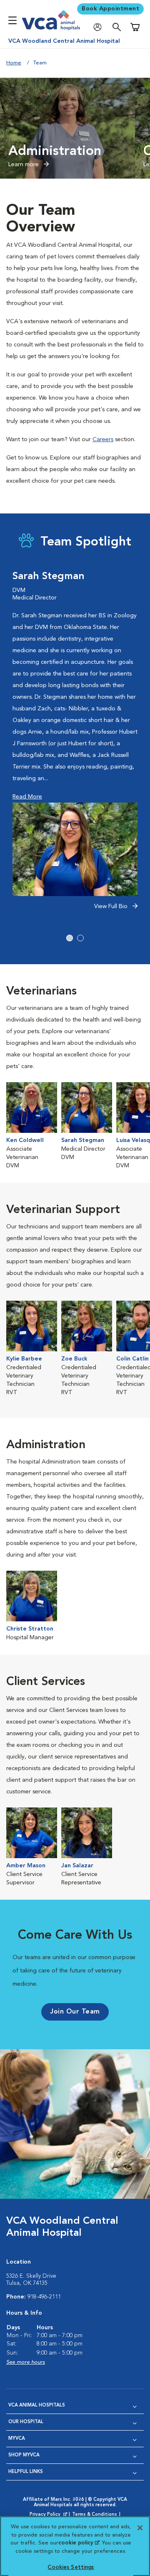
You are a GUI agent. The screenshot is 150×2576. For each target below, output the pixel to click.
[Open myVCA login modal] (100, 27)
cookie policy (79, 2543)
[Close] (140, 2528)
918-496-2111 (44, 2297)
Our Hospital (26, 2422)
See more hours (26, 2362)
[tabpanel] (75, 745)
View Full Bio (112, 906)
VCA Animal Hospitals (37, 2405)
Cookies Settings (71, 2567)
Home (14, 63)
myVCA (17, 2439)
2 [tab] (80, 938)
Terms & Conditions (95, 2515)
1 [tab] (70, 938)
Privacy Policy (49, 2515)
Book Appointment (110, 9)
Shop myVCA (24, 2455)
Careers (103, 440)
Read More (27, 797)
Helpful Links (26, 2472)
